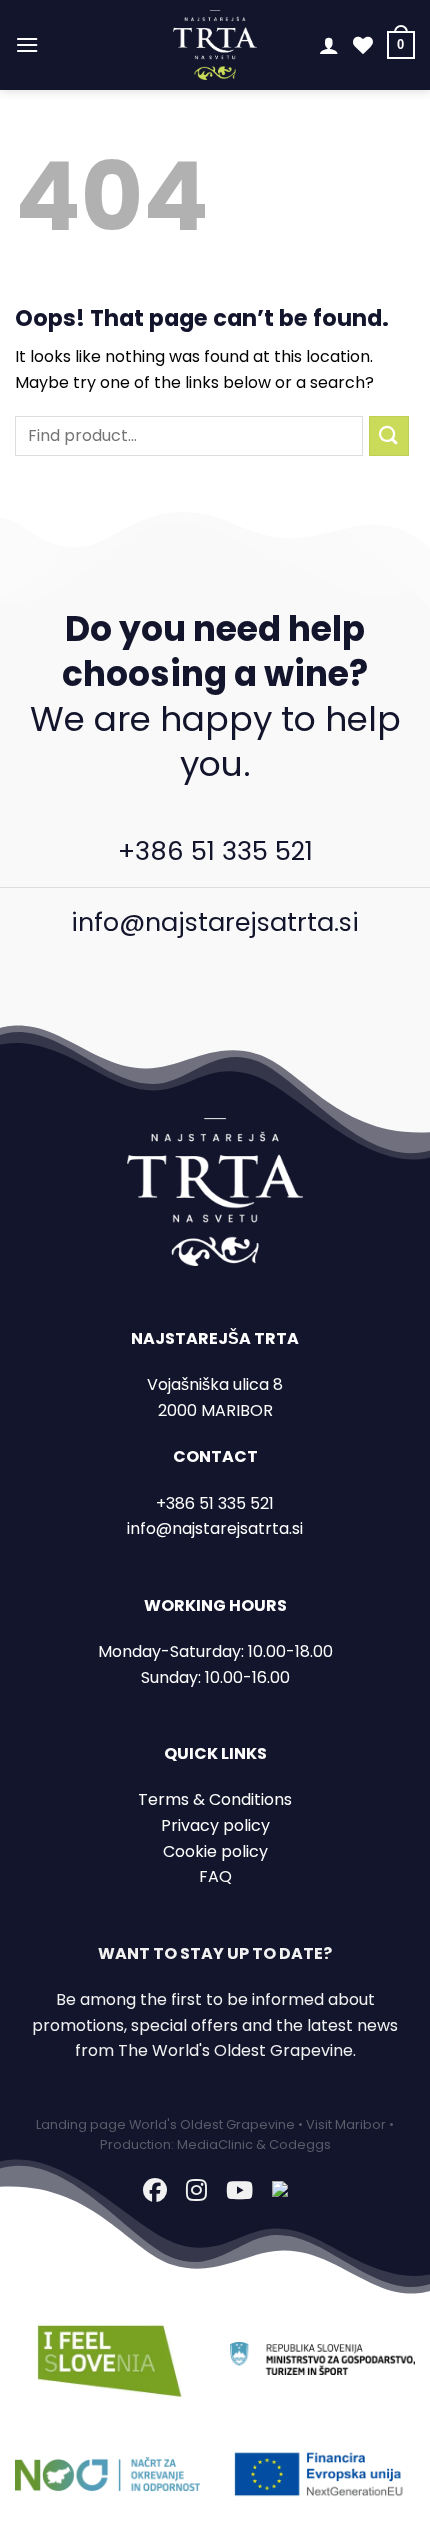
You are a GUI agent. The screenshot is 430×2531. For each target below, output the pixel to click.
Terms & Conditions (215, 1799)
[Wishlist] (363, 45)
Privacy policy (215, 1825)
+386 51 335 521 (215, 851)
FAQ (215, 1876)
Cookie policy (215, 1851)
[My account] (329, 45)
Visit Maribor (346, 2124)
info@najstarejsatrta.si (215, 922)
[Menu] (27, 44)
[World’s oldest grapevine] (215, 45)
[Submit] (389, 435)
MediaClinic (215, 2144)
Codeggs (300, 2144)
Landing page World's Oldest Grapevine (165, 2124)
